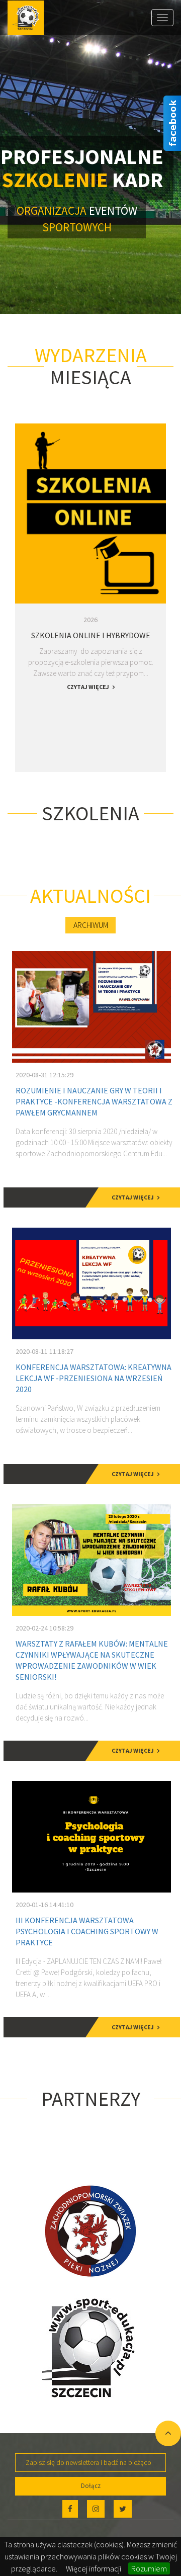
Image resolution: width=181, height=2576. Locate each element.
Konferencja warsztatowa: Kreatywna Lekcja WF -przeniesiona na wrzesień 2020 (94, 1378)
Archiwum (91, 925)
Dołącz (91, 2486)
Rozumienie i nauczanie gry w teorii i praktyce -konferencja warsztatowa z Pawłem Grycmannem (94, 1101)
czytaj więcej (88, 687)
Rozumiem (149, 2568)
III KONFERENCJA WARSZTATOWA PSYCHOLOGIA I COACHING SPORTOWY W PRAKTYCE (87, 1931)
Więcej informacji (94, 2568)
